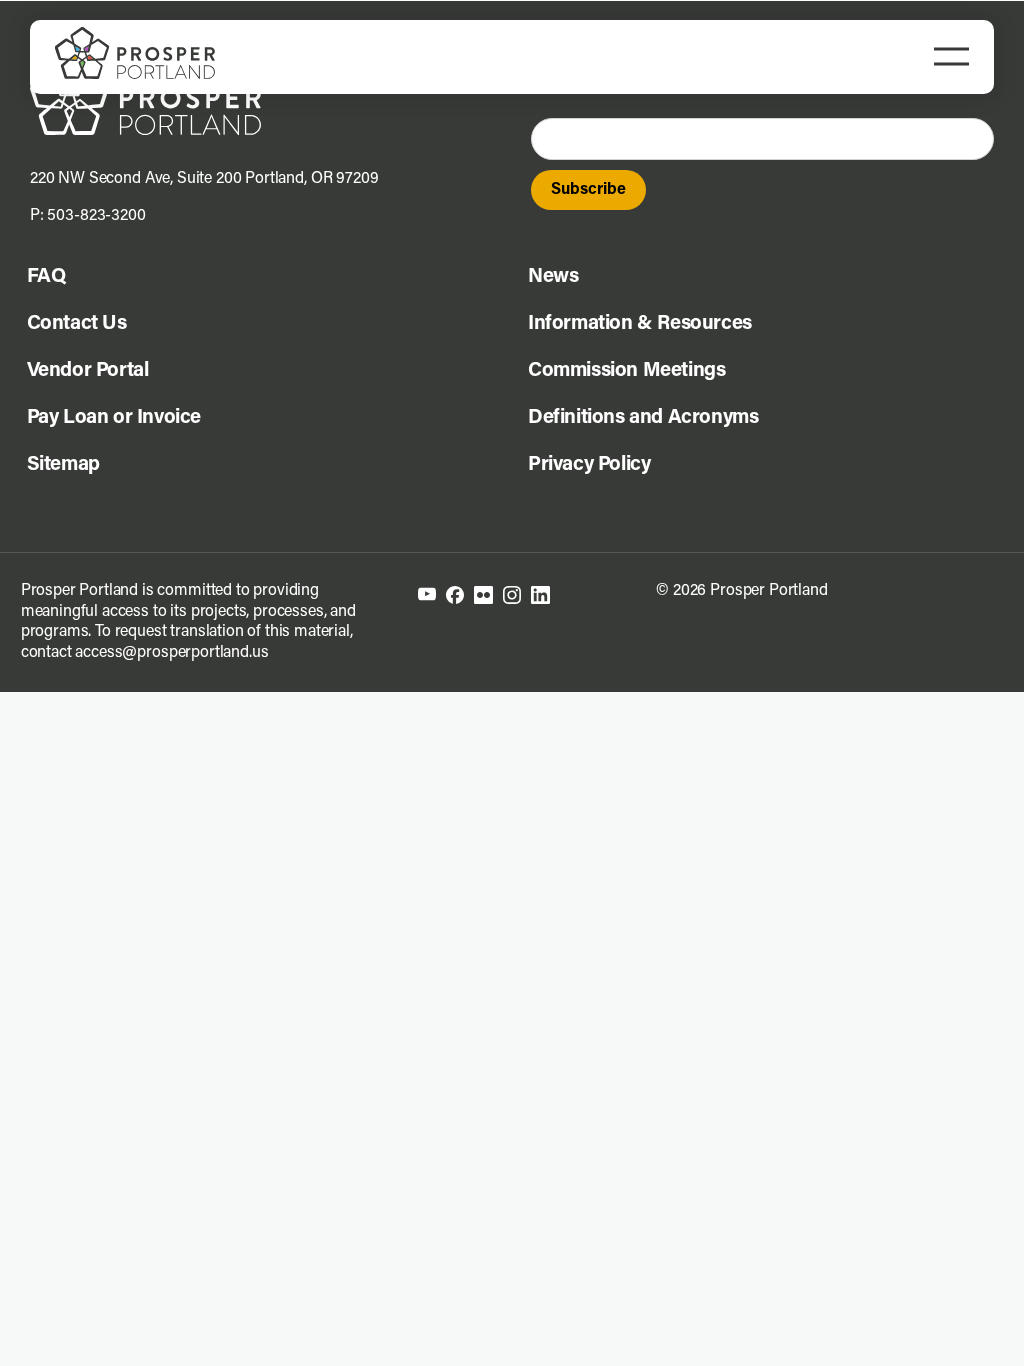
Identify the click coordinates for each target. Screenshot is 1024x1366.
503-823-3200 (96, 216)
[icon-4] (512, 594)
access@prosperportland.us (171, 653)
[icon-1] (427, 595)
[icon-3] (483, 594)
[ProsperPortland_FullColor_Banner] (135, 35)
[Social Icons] (455, 594)
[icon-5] (540, 594)
